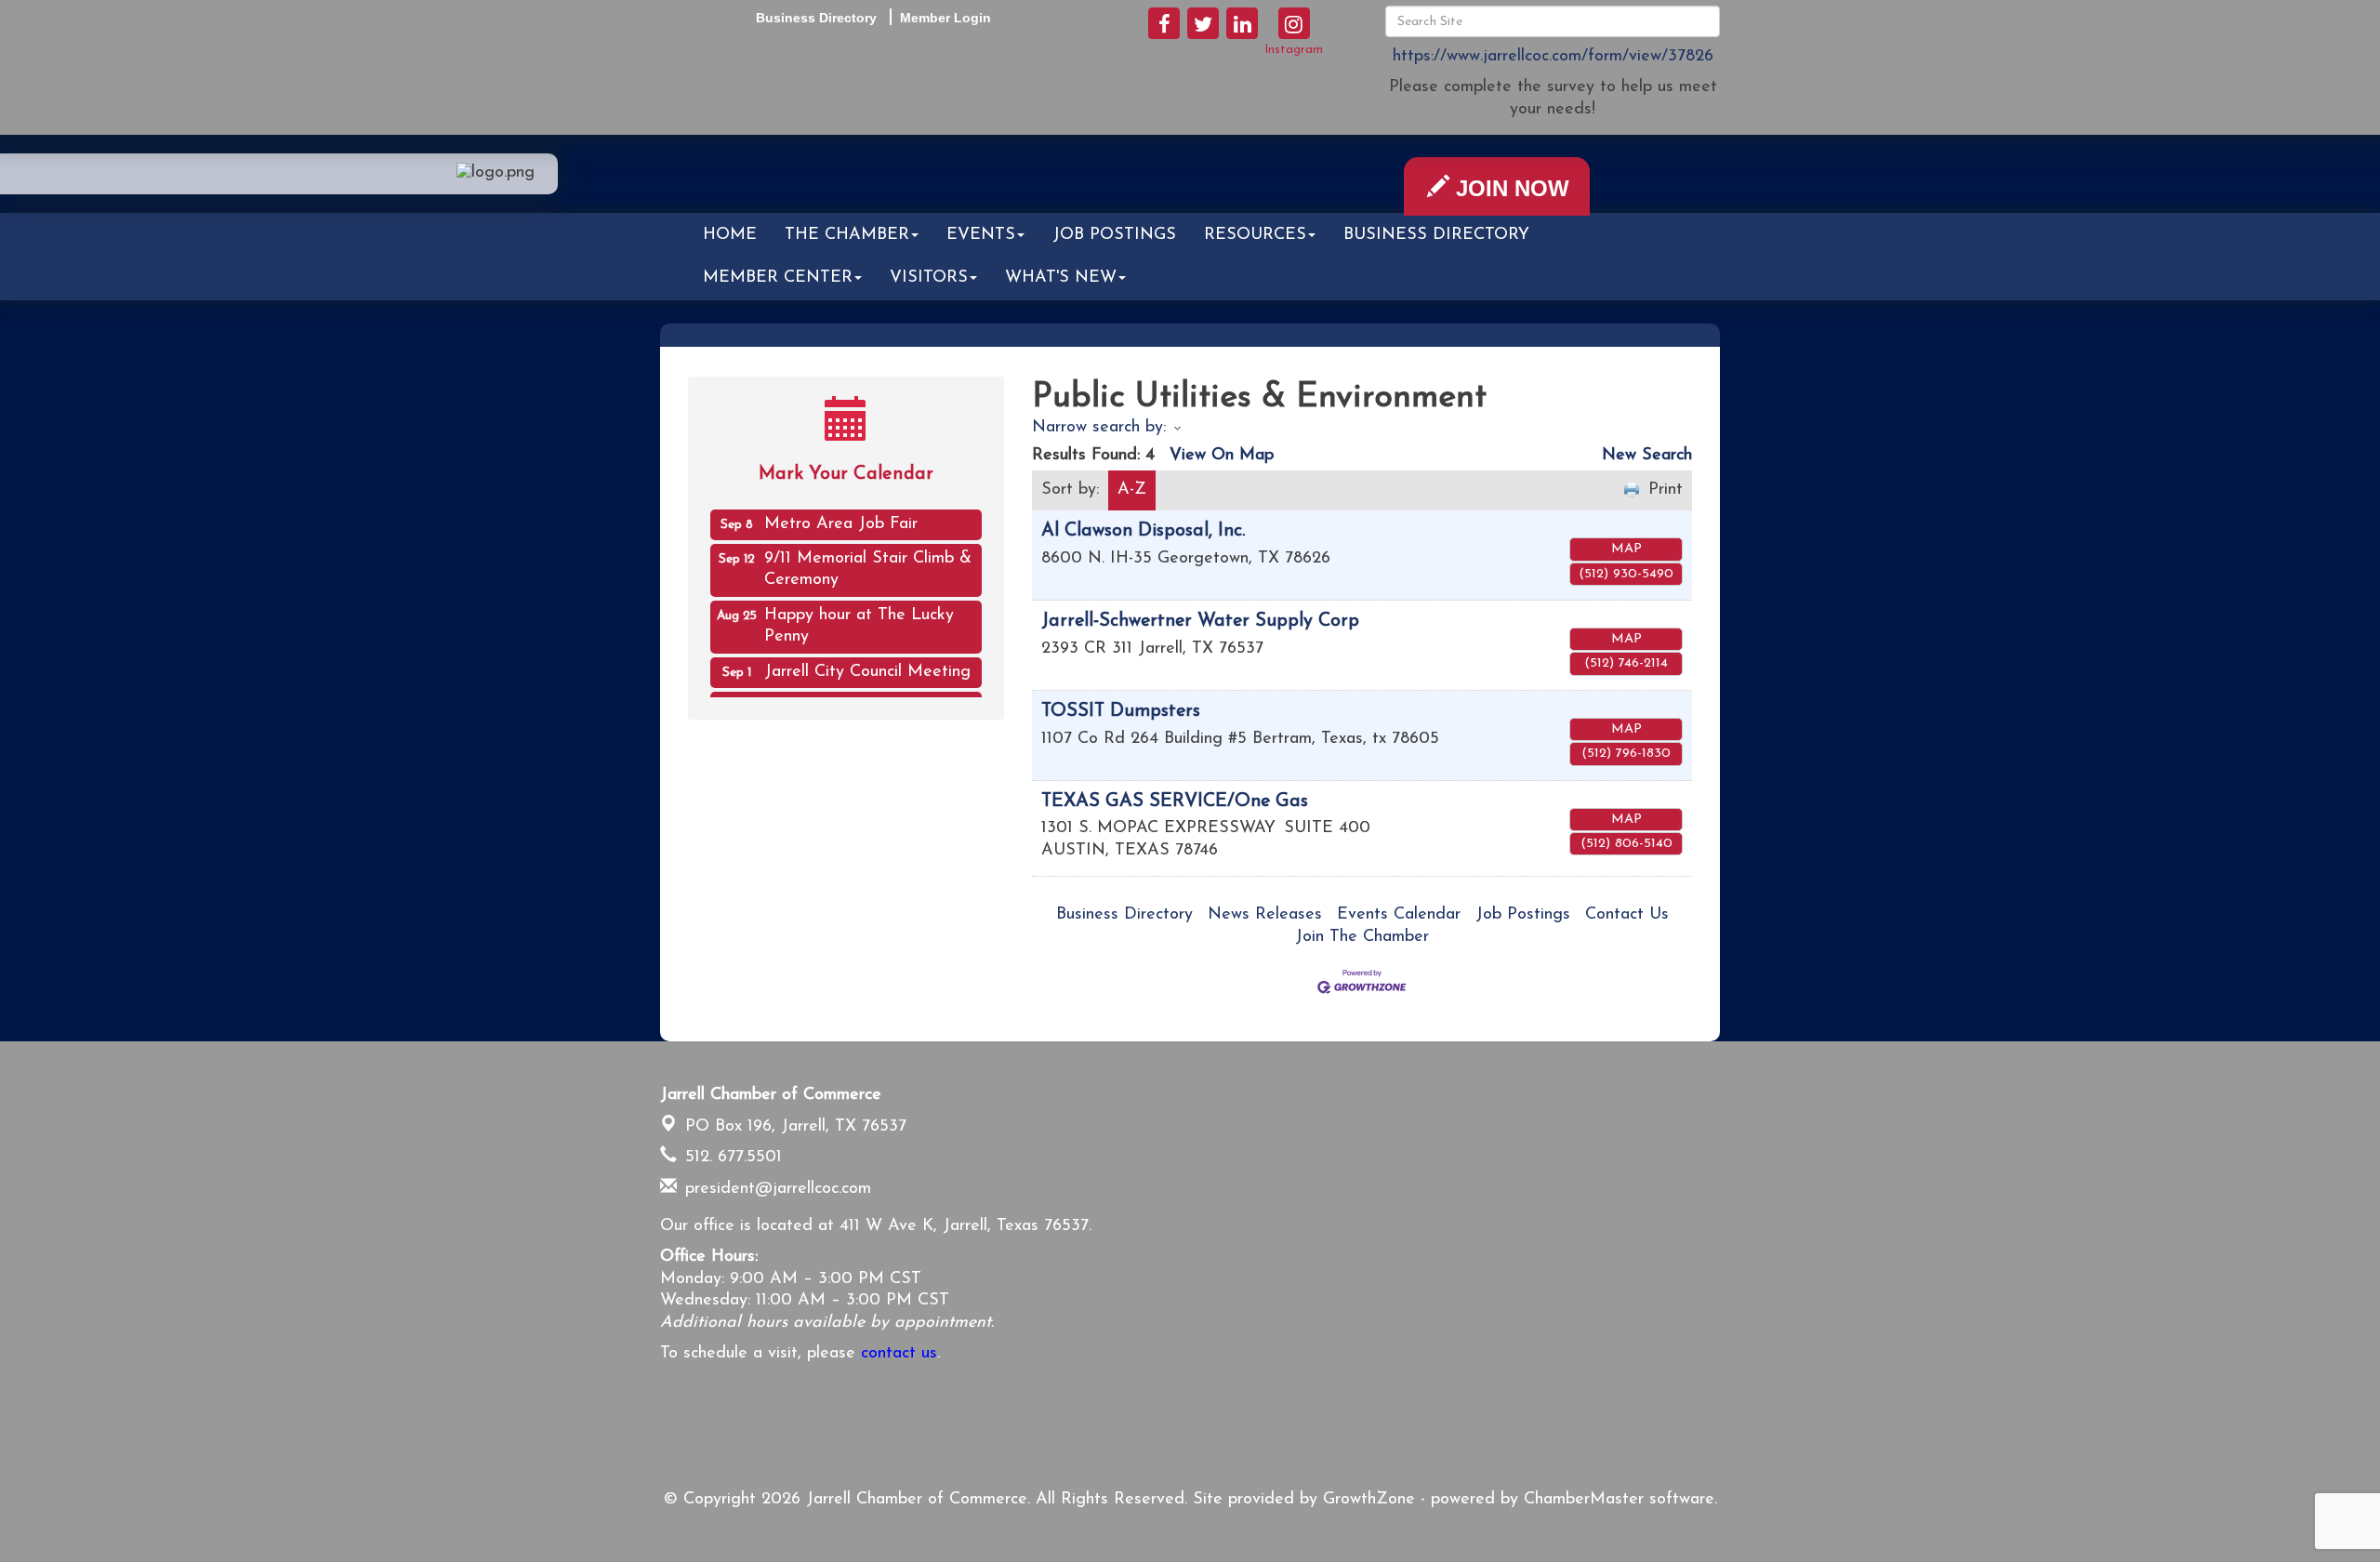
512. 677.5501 (731, 1158)
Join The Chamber (1362, 937)
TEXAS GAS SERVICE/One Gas (1175, 801)
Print (1666, 490)
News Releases (1265, 915)
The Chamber (847, 235)
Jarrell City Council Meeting (867, 661)
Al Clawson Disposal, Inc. (1143, 531)
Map (1626, 549)
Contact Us (1627, 915)
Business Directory (1436, 235)
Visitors (929, 278)
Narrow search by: (1099, 428)
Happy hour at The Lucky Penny (859, 615)
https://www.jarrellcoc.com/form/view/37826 (1553, 57)
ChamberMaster (1584, 1500)
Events (981, 235)
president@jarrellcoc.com (775, 1189)
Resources (1255, 235)
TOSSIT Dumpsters (1121, 711)
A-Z (1132, 490)
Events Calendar (1399, 915)
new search (1647, 456)
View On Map (1222, 456)
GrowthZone (1369, 1500)
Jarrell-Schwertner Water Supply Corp (1200, 621)
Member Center (778, 278)
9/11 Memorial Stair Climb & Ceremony (868, 558)
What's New (1061, 278)
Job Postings (1114, 235)
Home (730, 235)
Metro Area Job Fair (841, 513)
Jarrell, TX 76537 (796, 1127)
